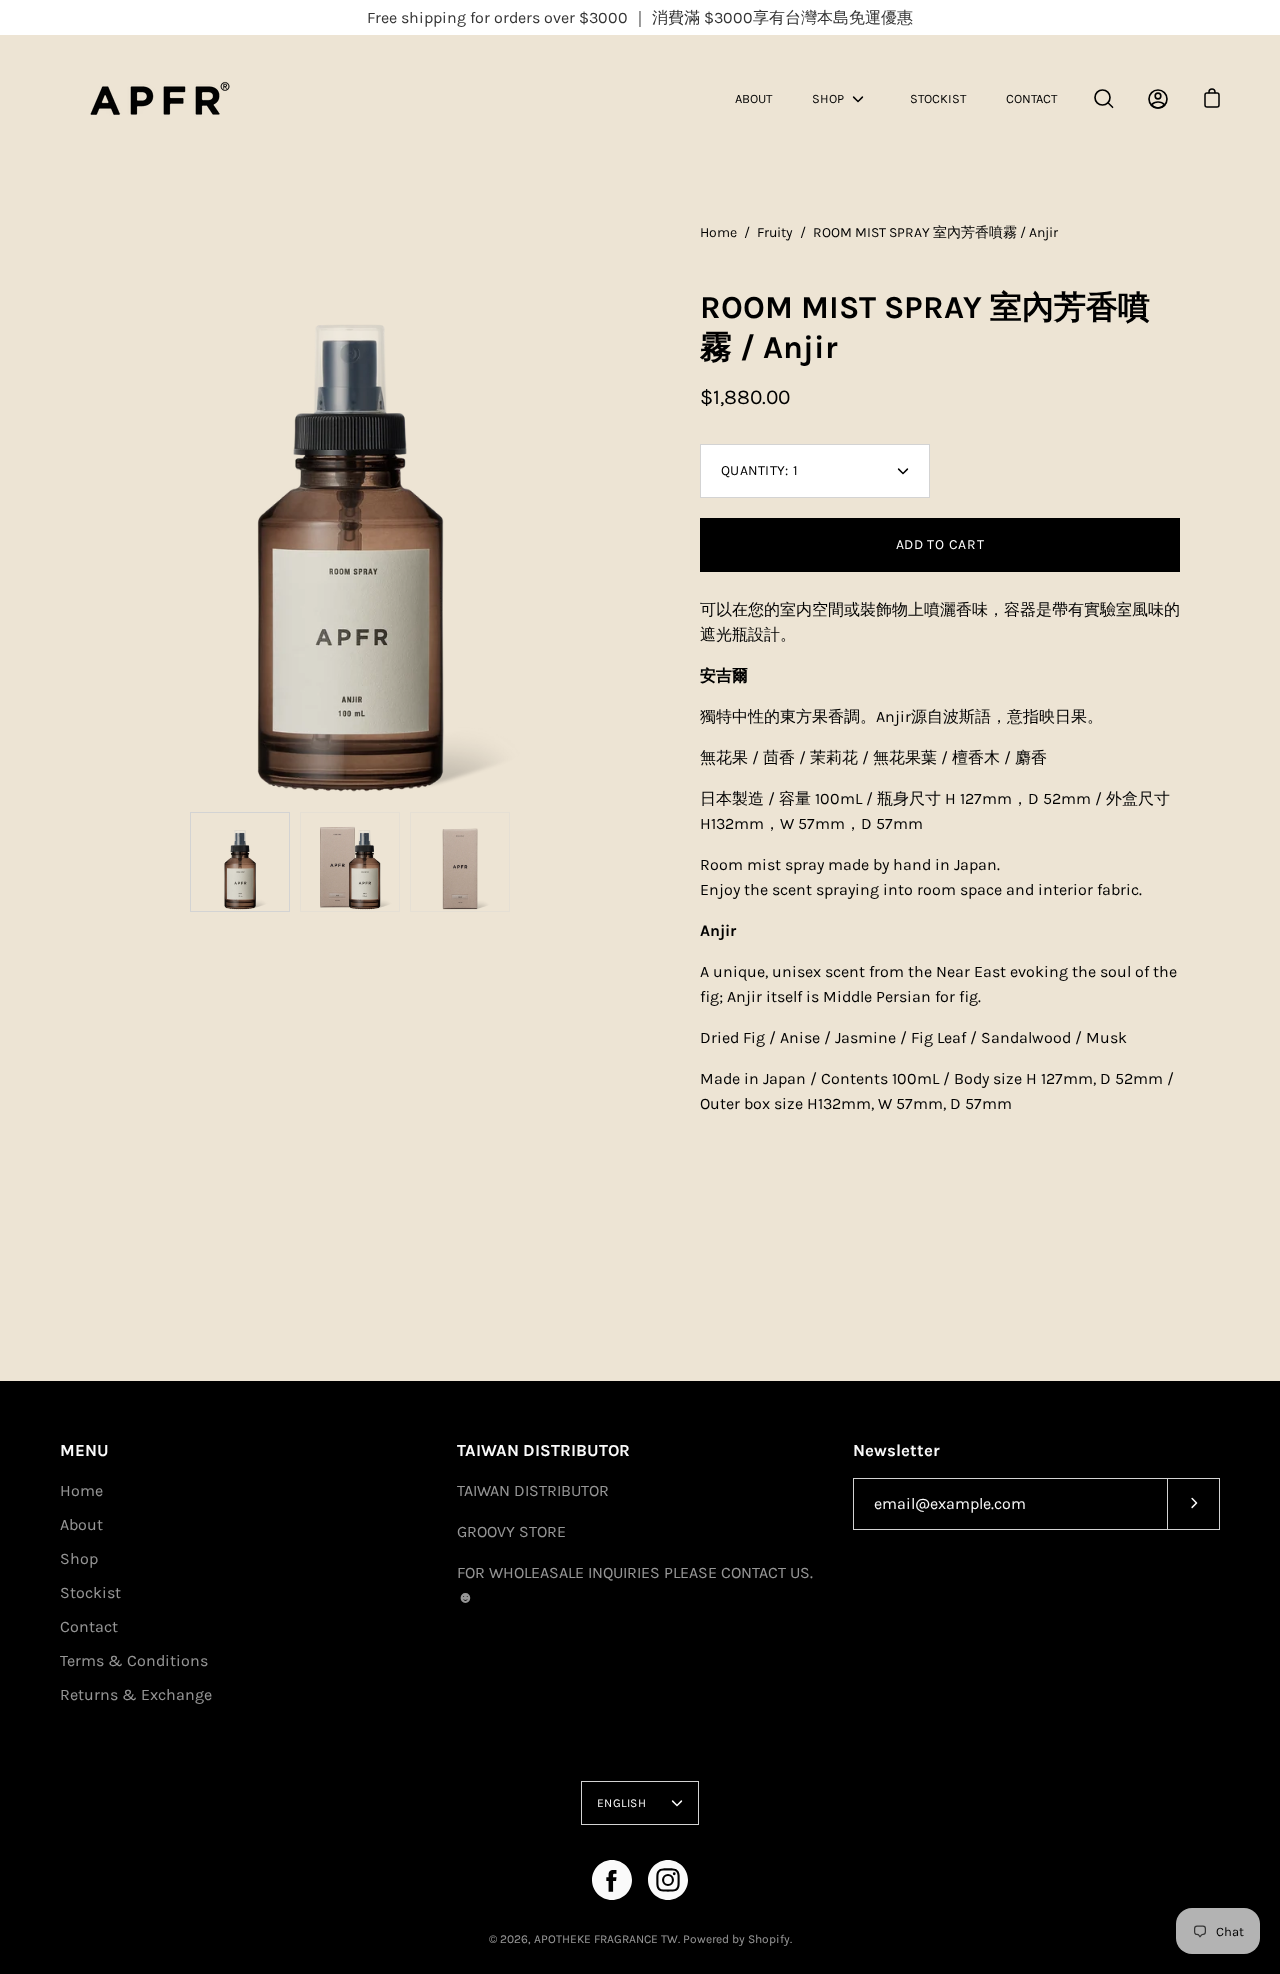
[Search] (1104, 99)
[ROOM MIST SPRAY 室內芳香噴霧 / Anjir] (240, 862)
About (753, 98)
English (621, 1803)
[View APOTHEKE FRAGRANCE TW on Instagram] (668, 1880)
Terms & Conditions (134, 1660)
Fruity (775, 232)
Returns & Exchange (136, 1694)
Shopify (769, 1939)
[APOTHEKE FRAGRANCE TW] (185, 98)
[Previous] (60, 512)
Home (718, 232)
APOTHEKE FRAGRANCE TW (606, 1939)
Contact (1031, 98)
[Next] (640, 512)
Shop (828, 98)
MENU (84, 1450)
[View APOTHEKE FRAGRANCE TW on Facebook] (612, 1880)
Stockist (938, 98)
